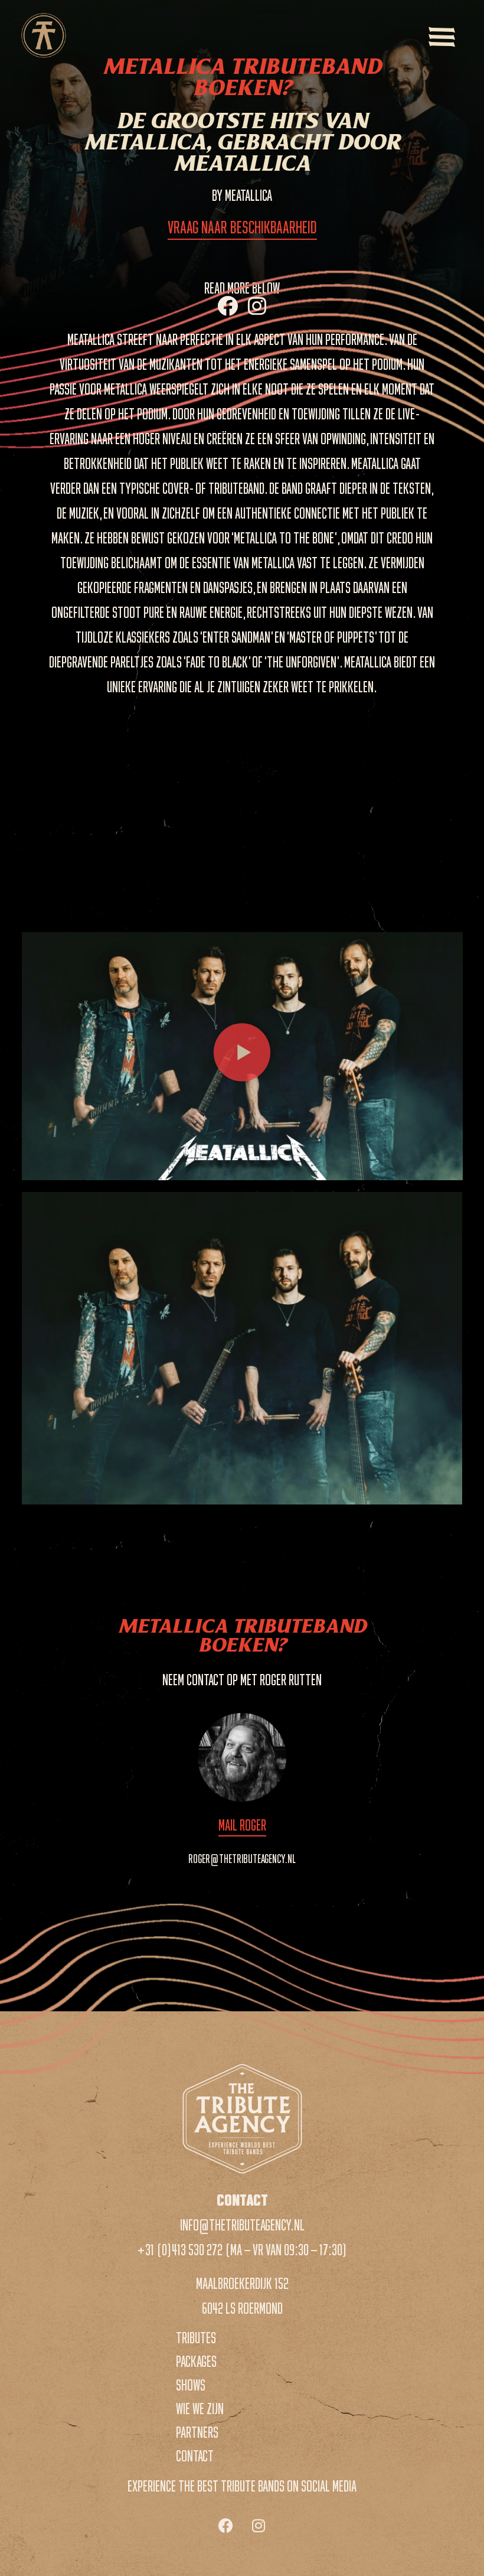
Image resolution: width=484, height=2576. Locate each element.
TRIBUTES (196, 2339)
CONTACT (195, 2457)
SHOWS (191, 2386)
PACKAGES (196, 2362)
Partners (197, 2433)
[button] (242, 1056)
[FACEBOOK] (228, 306)
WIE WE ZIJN (200, 2409)
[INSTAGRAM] (257, 306)
